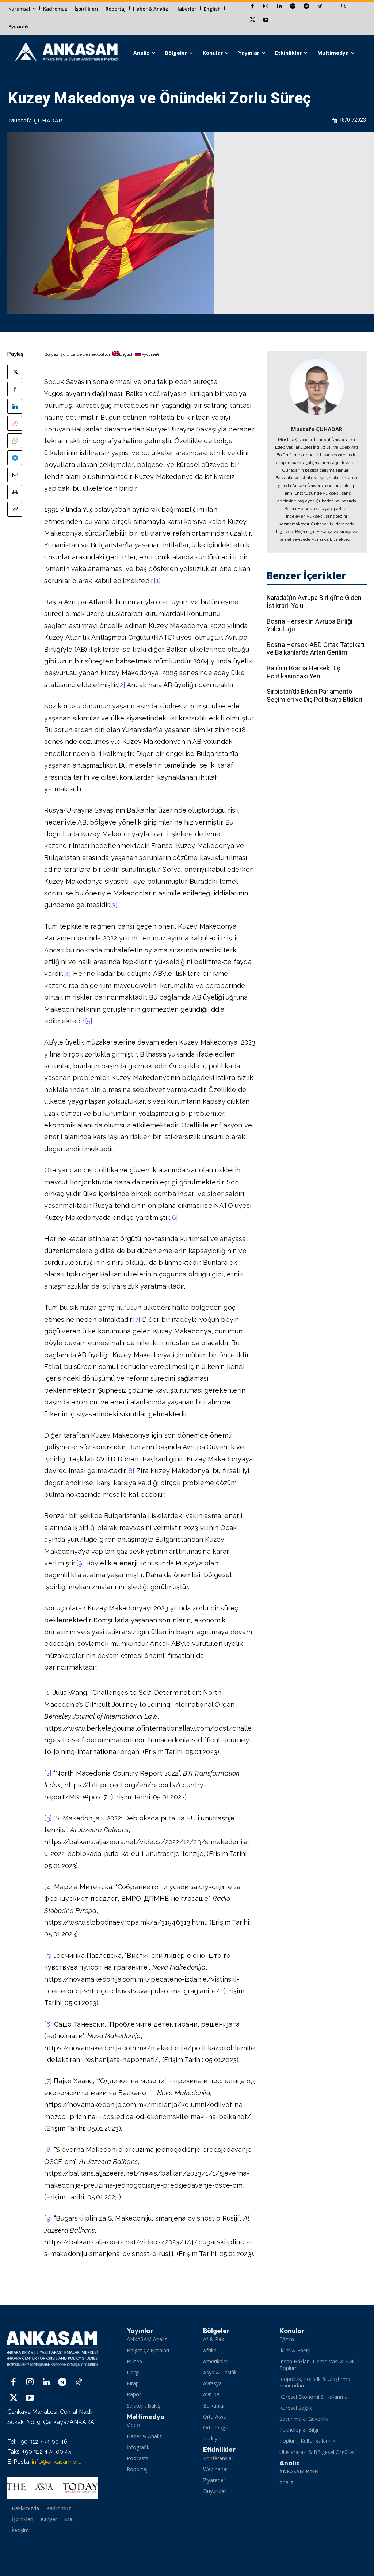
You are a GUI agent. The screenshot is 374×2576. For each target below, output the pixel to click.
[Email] (15, 475)
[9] (80, 1563)
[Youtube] (266, 20)
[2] (122, 685)
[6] (174, 1217)
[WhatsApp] (15, 441)
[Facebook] (252, 7)
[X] (252, 20)
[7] (137, 1319)
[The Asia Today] (52, 2488)
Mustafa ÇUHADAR (36, 120)
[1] (157, 581)
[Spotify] (293, 7)
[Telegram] (306, 7)
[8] (130, 1471)
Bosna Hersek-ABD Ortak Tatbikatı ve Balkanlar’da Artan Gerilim (316, 649)
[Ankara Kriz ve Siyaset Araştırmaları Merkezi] (66, 53)
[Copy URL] (15, 509)
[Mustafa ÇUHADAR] (317, 387)
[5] (89, 1021)
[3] (114, 905)
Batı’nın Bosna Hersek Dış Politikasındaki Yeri (303, 672)
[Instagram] (266, 7)
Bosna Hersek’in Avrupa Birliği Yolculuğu (310, 625)
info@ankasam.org (57, 2462)
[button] (343, 7)
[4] (67, 973)
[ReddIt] (15, 423)
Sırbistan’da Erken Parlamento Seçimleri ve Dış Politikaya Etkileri (314, 695)
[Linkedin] (279, 7)
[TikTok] (320, 7)
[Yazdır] (15, 492)
